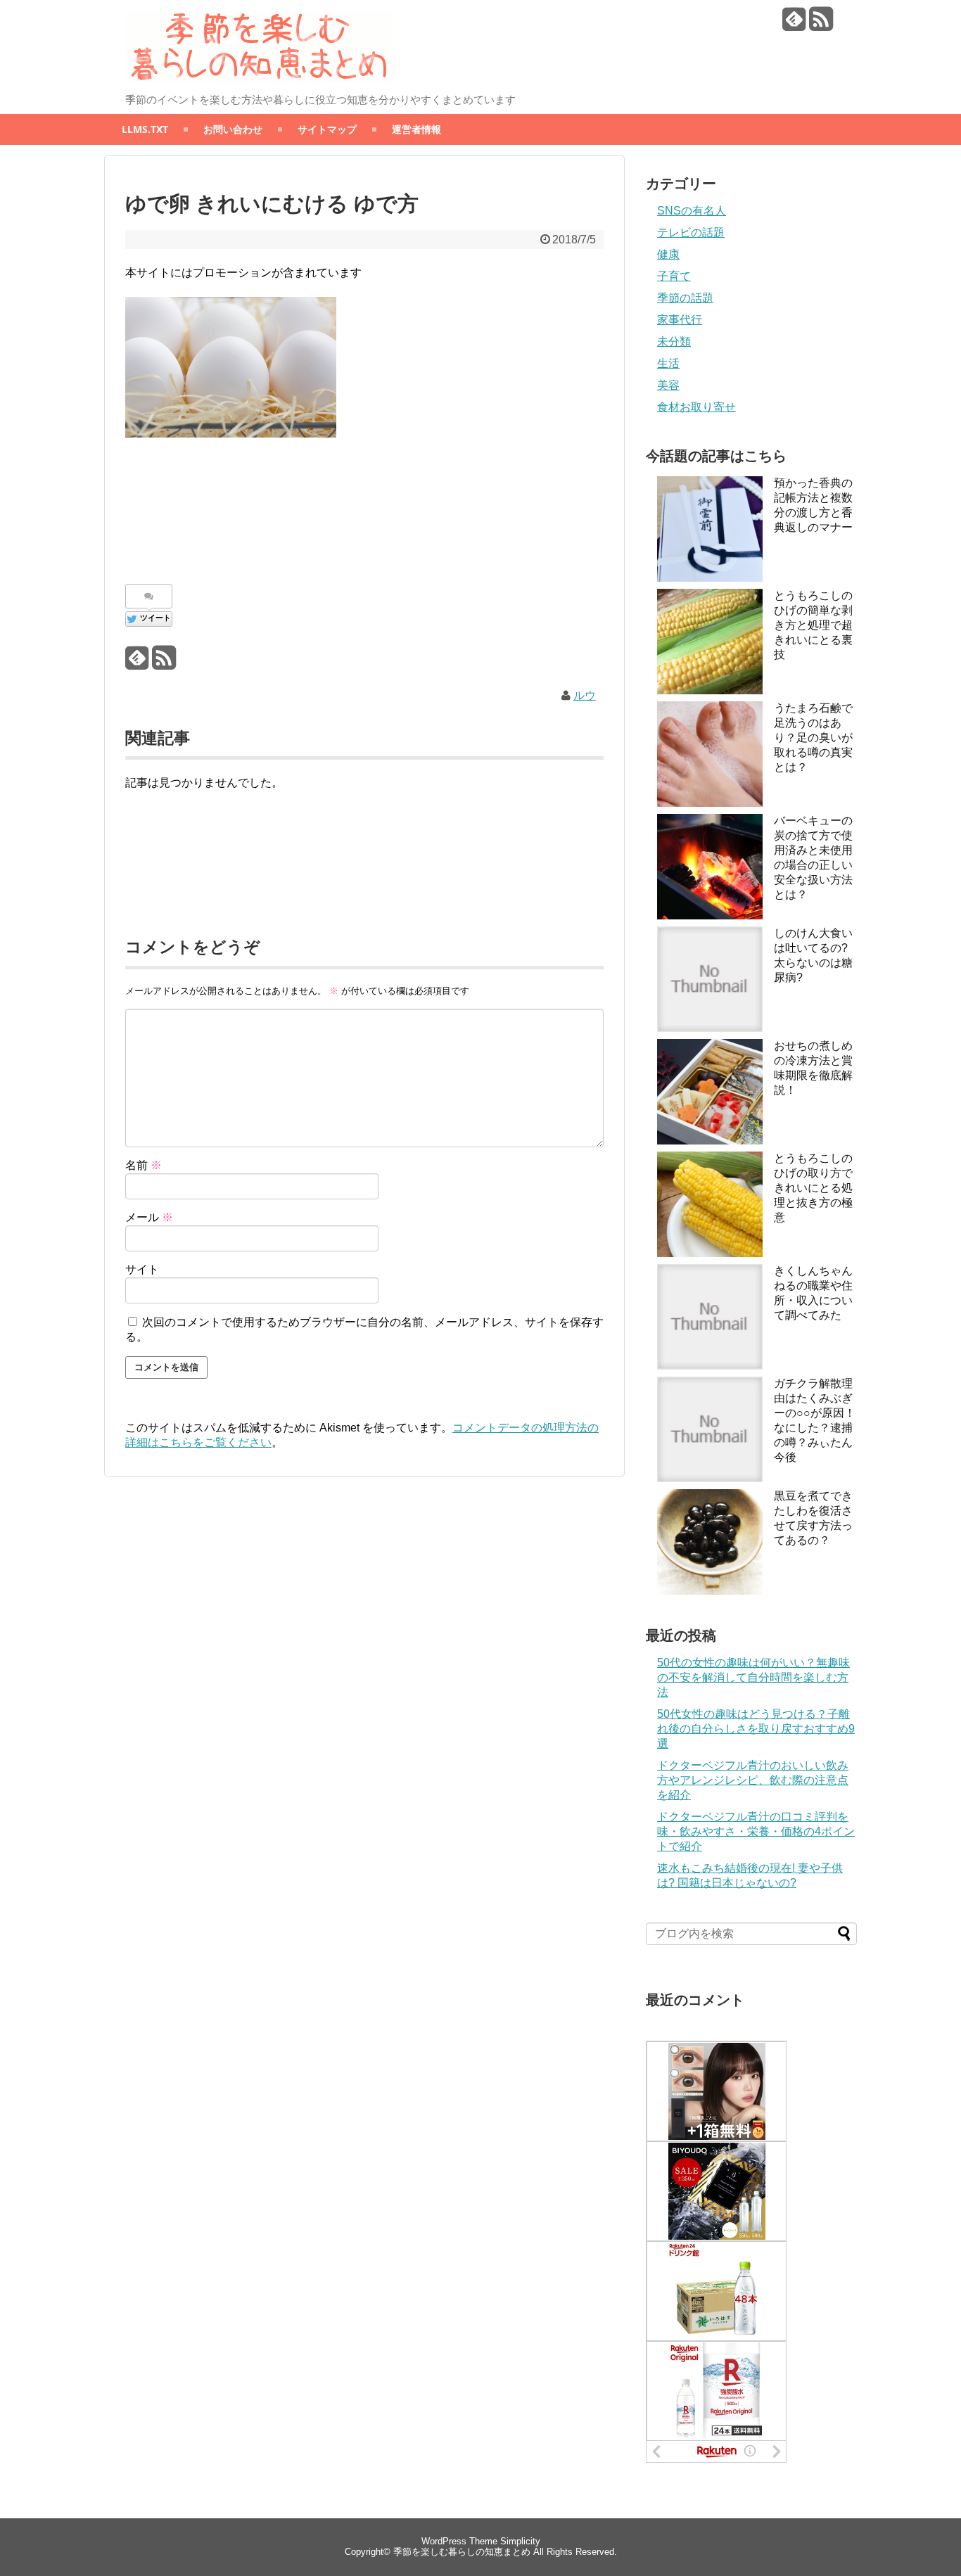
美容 (668, 385)
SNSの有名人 (692, 211)
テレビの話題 (691, 232)
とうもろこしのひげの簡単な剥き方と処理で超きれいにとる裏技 (813, 625)
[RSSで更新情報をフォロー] (821, 24)
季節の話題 (685, 298)
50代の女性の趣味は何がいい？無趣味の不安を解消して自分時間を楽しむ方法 (753, 1677)
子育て (674, 276)
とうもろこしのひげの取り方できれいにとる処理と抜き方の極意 (813, 1188)
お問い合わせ (233, 129)
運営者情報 (416, 129)
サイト (142, 1269)
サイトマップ (327, 129)
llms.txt (145, 129)
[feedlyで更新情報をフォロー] (794, 24)
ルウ (585, 695)
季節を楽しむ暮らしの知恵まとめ (462, 2552)
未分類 (674, 342)
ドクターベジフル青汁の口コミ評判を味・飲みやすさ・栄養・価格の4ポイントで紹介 (756, 1831)
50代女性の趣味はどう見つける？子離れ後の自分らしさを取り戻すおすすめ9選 (756, 1729)
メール (149, 1217)
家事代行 (680, 320)
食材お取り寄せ (696, 407)
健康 (668, 254)
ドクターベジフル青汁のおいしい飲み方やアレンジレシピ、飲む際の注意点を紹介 (753, 1780)
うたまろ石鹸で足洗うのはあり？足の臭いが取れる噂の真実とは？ (813, 738)
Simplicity (520, 2541)
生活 (668, 363)
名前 (144, 1165)
